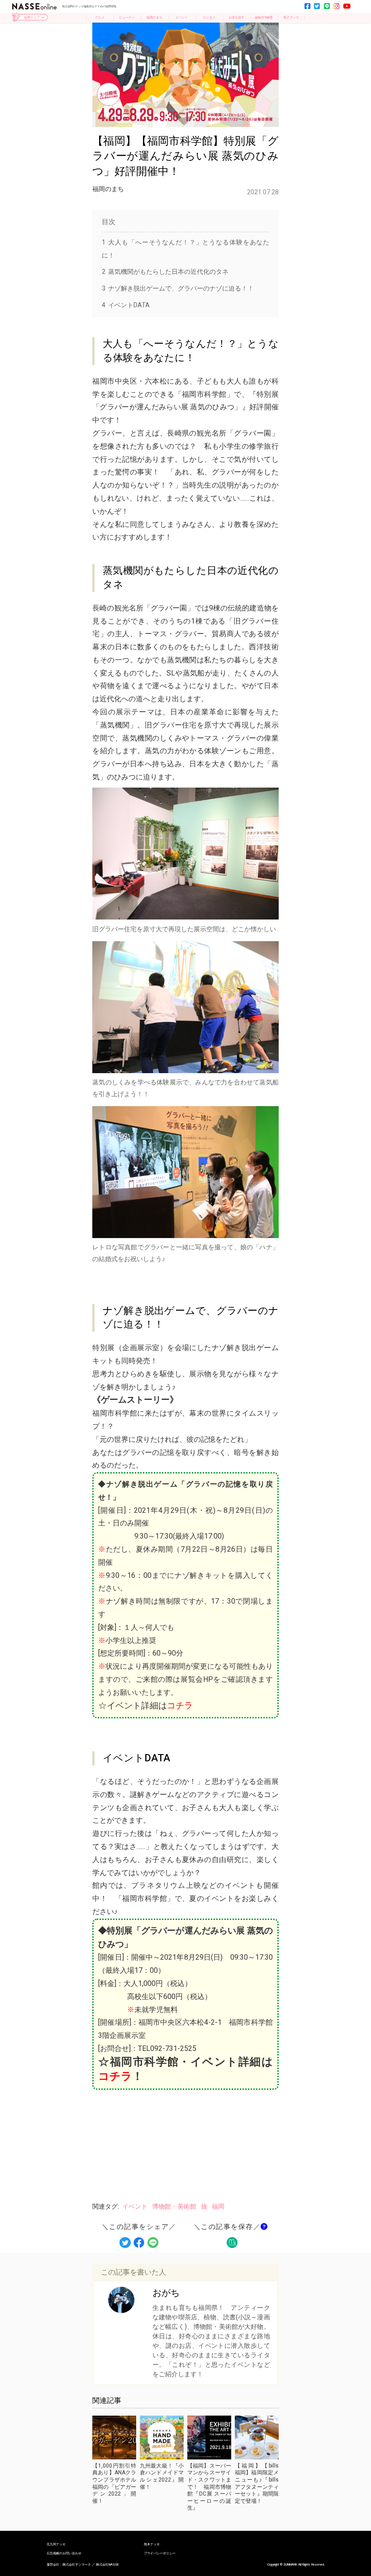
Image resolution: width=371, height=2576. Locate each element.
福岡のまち (155, 17)
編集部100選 (264, 17)
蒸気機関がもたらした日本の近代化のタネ (165, 272)
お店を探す (236, 17)
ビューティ (127, 17)
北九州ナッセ (56, 2544)
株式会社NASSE (107, 2565)
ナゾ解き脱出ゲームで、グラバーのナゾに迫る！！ (178, 288)
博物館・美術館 (174, 2206)
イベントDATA (126, 305)
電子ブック (291, 17)
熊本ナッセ (152, 2544)
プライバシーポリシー (160, 2553)
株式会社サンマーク (77, 2565)
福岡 (218, 2206)
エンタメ (209, 17)
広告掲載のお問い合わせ (64, 2553)
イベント (182, 17)
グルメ (100, 17)
